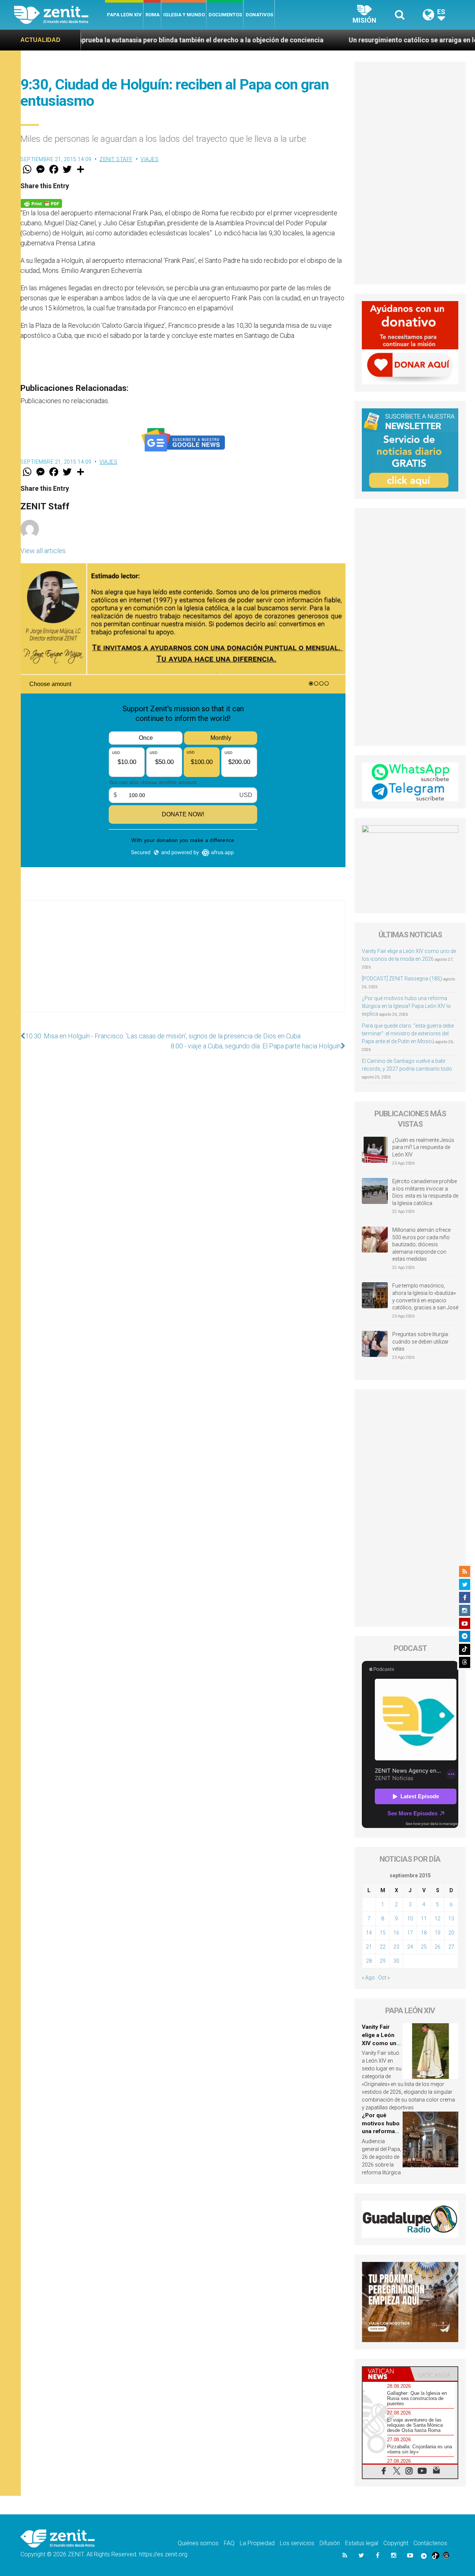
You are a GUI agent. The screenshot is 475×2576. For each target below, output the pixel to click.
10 (410, 1919)
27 (451, 1947)
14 (369, 1933)
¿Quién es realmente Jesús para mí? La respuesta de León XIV (423, 1147)
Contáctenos (430, 2543)
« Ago (368, 1978)
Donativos (259, 15)
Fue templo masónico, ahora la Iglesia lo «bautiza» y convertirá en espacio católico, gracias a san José (425, 1297)
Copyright (396, 2543)
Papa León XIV (124, 15)
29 (383, 1961)
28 (369, 1961)
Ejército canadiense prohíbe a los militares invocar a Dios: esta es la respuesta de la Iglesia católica (425, 1192)
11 (424, 1919)
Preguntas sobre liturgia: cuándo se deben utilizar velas (421, 1341)
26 (438, 1947)
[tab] (386, 2374)
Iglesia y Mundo (184, 15)
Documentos (225, 15)
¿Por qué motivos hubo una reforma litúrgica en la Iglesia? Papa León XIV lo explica (406, 1006)
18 (424, 1933)
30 (396, 1961)
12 (438, 1919)
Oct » (384, 1978)
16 (396, 1933)
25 (424, 1947)
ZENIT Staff (116, 159)
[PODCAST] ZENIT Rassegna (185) (402, 979)
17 (410, 1933)
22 (383, 1947)
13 (451, 1919)
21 (369, 1947)
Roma (153, 15)
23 (396, 1947)
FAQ (229, 2543)
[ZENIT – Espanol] (60, 15)
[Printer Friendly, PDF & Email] (41, 203)
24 (410, 1947)
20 (451, 1933)
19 (438, 1933)
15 (383, 1933)
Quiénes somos (198, 2543)
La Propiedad (257, 2543)
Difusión (330, 2543)
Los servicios (297, 2543)
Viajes (150, 159)
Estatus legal (362, 2543)
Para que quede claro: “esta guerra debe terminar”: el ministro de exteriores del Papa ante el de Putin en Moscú (408, 1034)
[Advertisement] (183, 964)
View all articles (43, 551)
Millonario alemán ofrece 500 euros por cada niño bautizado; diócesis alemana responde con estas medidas (421, 1244)
